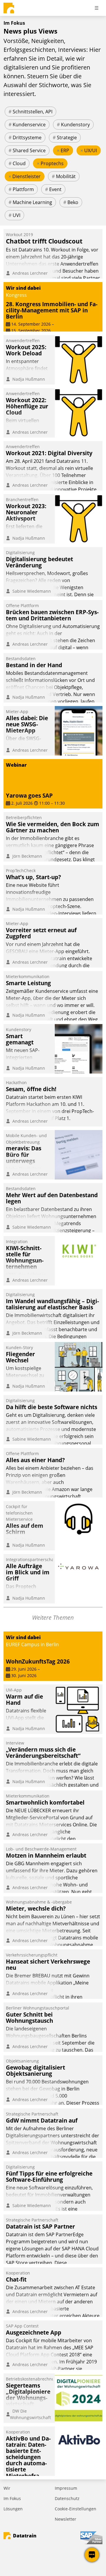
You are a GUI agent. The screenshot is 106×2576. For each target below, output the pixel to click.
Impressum (66, 2488)
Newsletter (66, 2519)
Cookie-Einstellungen (76, 2509)
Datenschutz (67, 2498)
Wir (7, 2488)
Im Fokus (12, 2498)
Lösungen (13, 2509)
